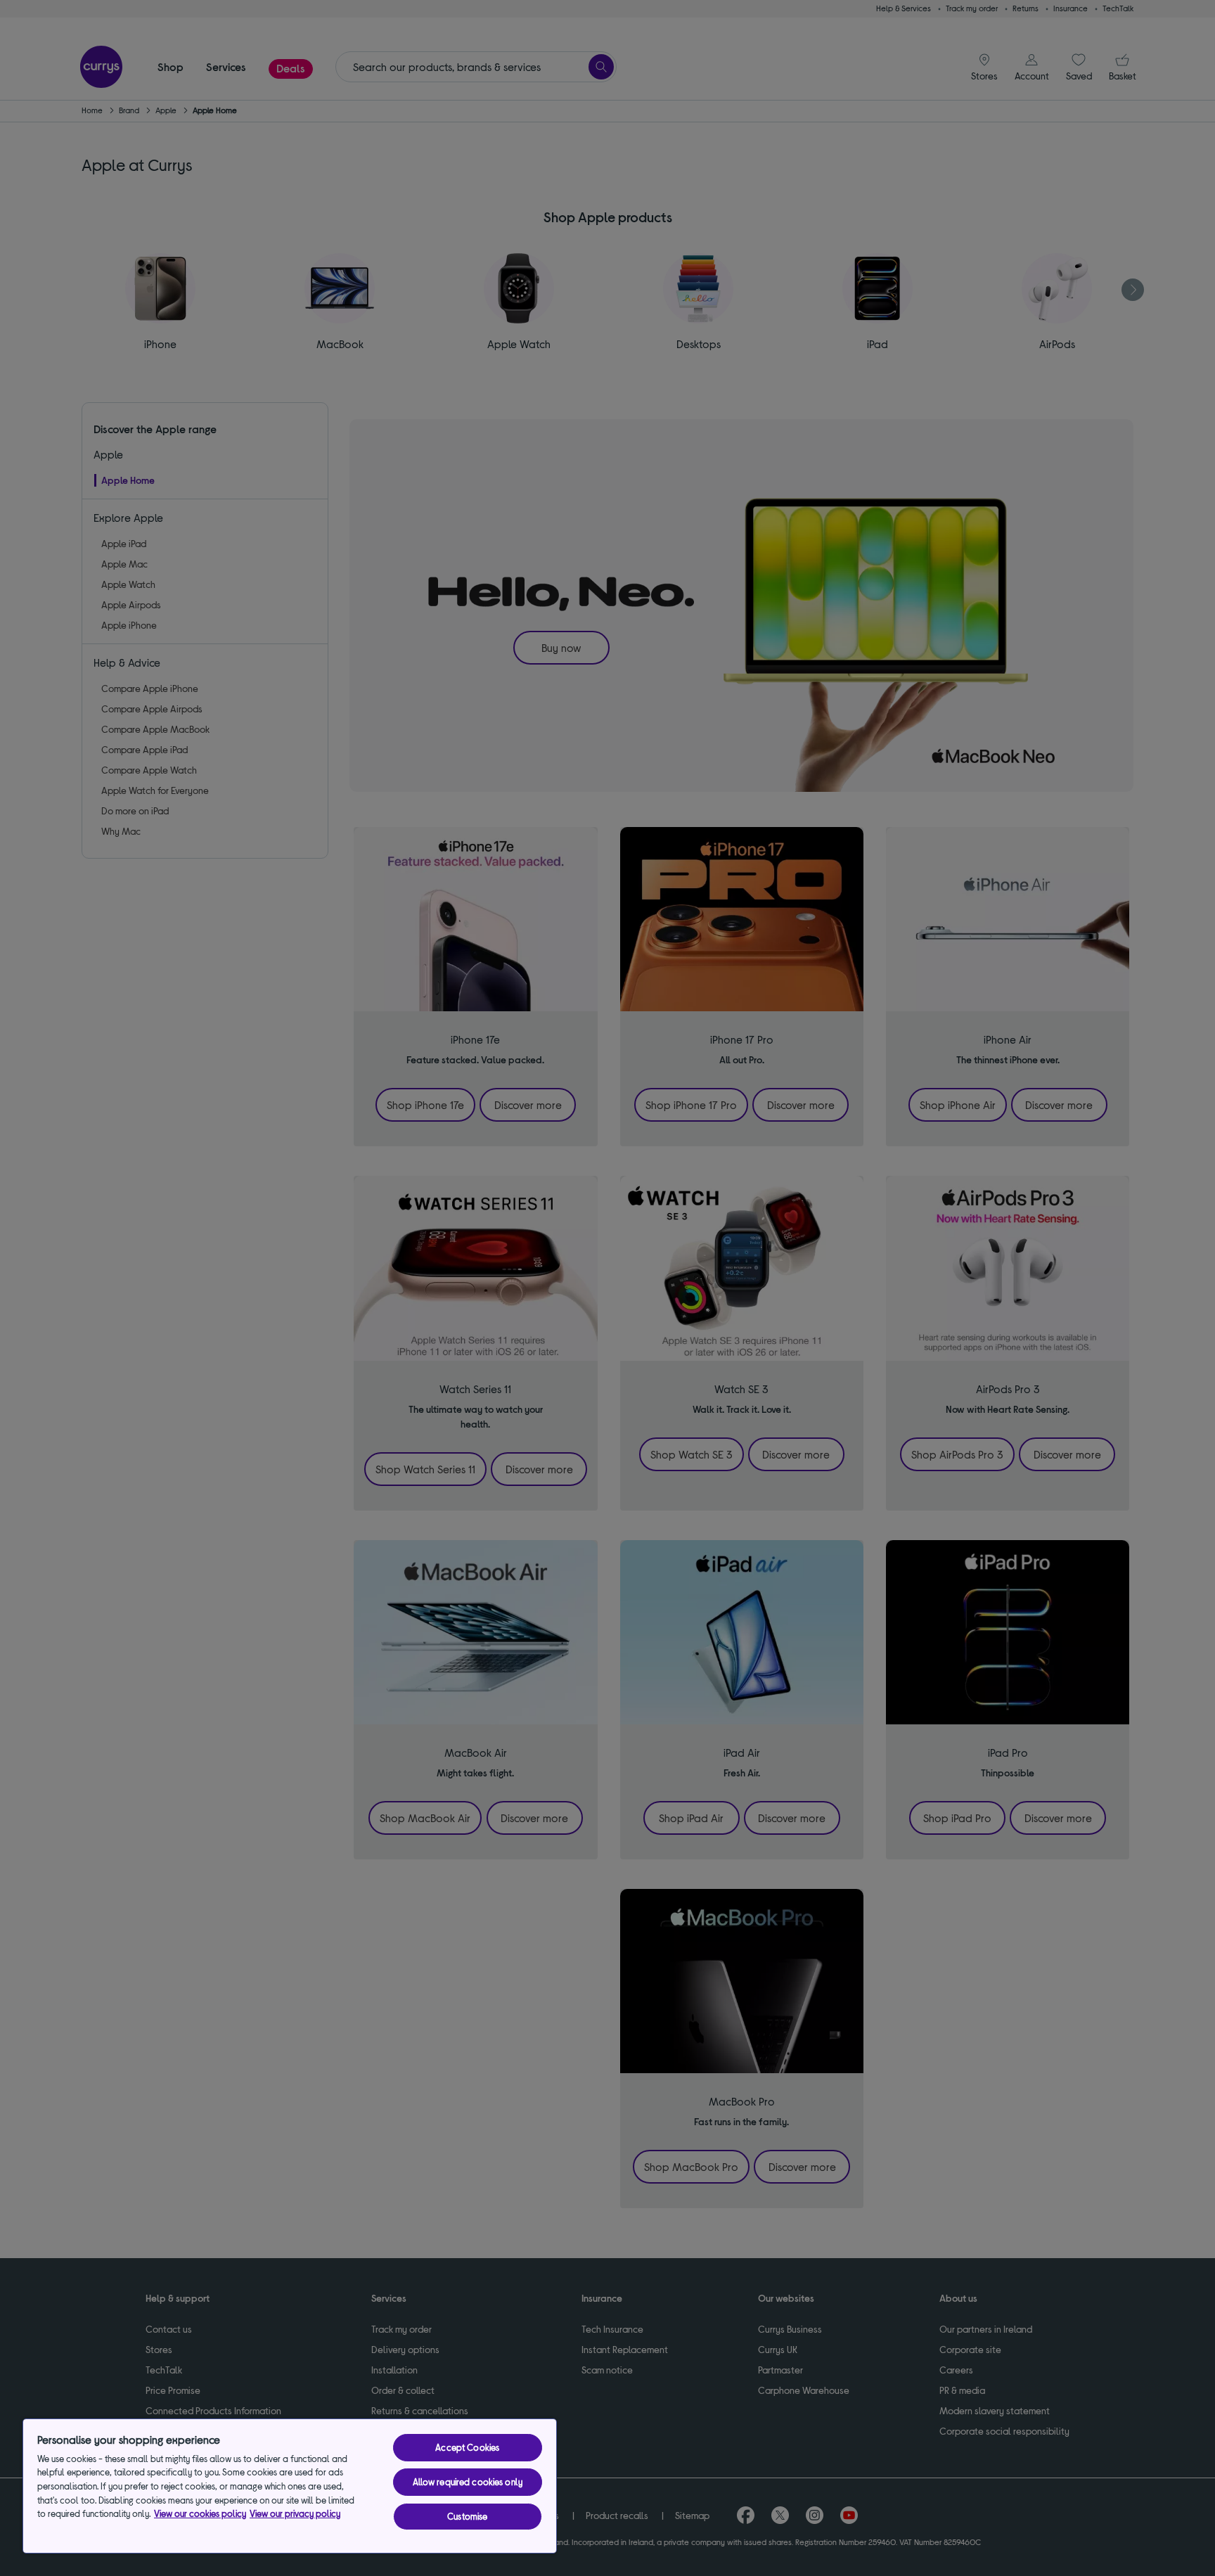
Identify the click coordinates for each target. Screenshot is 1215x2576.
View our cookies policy (200, 2513)
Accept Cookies (467, 2447)
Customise (467, 2516)
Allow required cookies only (468, 2482)
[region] (290, 2486)
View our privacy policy (295, 2513)
